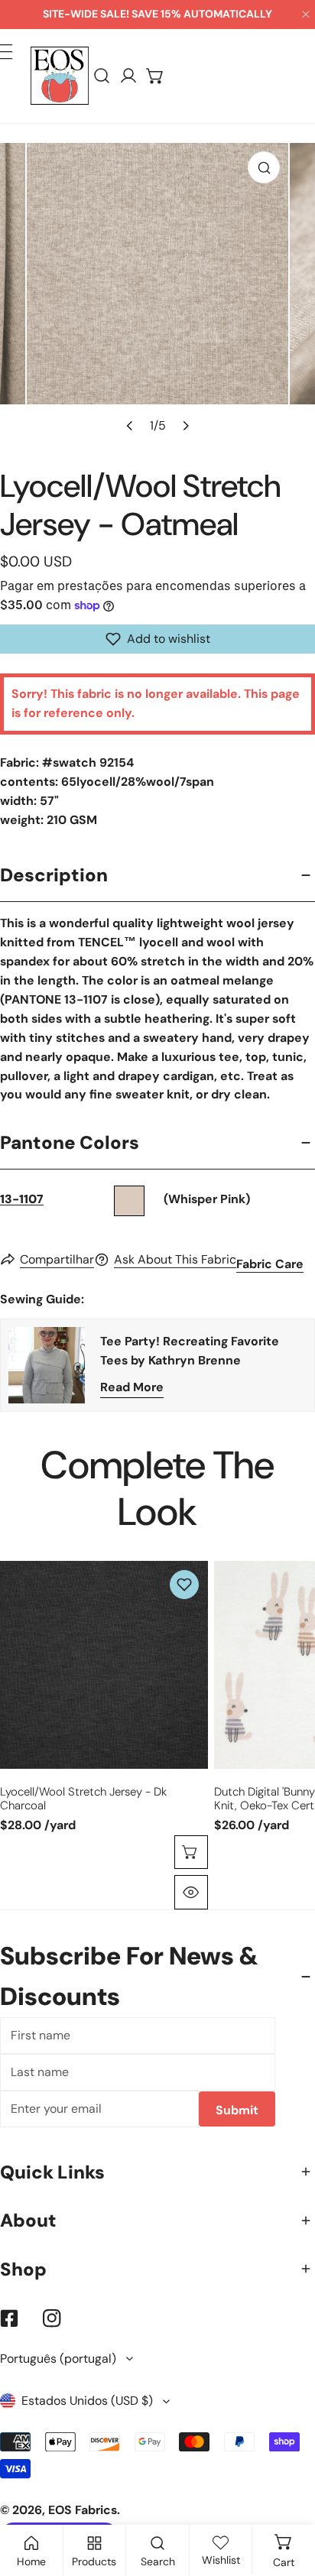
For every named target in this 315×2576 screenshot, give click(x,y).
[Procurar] (102, 76)
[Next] (184, 425)
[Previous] (130, 425)
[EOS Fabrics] (60, 76)
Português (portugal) (58, 2359)
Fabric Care (270, 1264)
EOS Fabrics (83, 2510)
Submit (237, 2110)
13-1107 (22, 1199)
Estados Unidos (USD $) (87, 2401)
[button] (156, 76)
